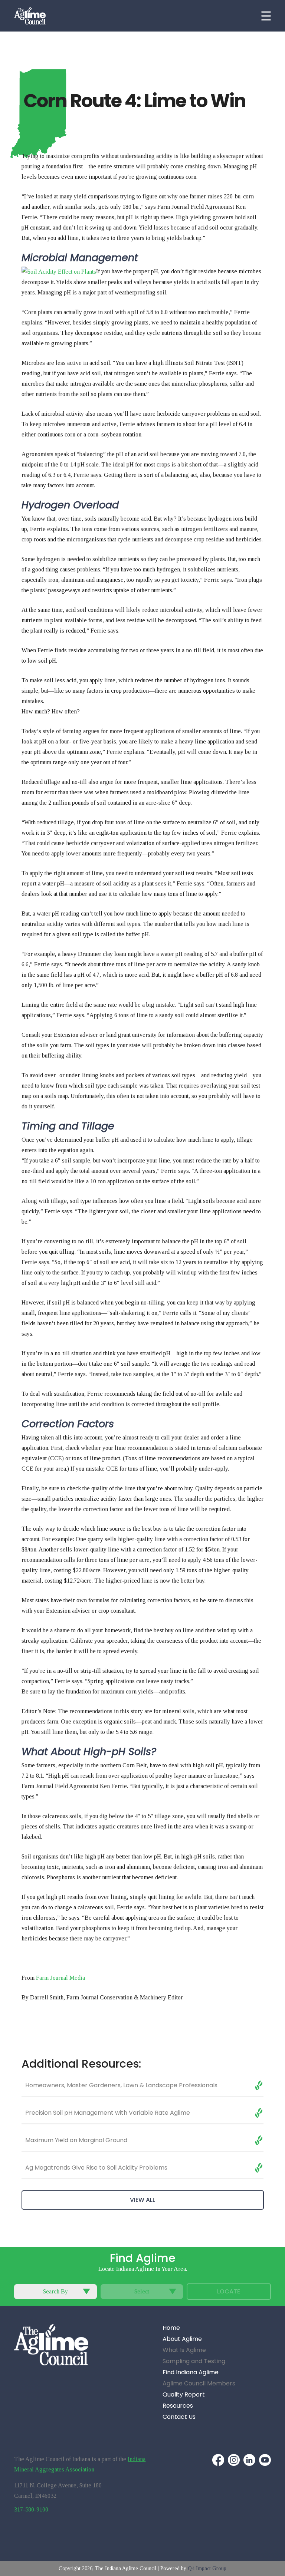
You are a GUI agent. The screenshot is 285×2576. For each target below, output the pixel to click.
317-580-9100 (31, 2509)
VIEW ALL (142, 2200)
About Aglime (182, 2339)
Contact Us (179, 2417)
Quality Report (184, 2395)
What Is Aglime (184, 2350)
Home (171, 2328)
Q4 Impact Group (207, 2568)
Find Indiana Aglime (191, 2373)
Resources (178, 2406)
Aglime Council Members (199, 2384)
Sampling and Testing (194, 2361)
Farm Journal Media (60, 1978)
